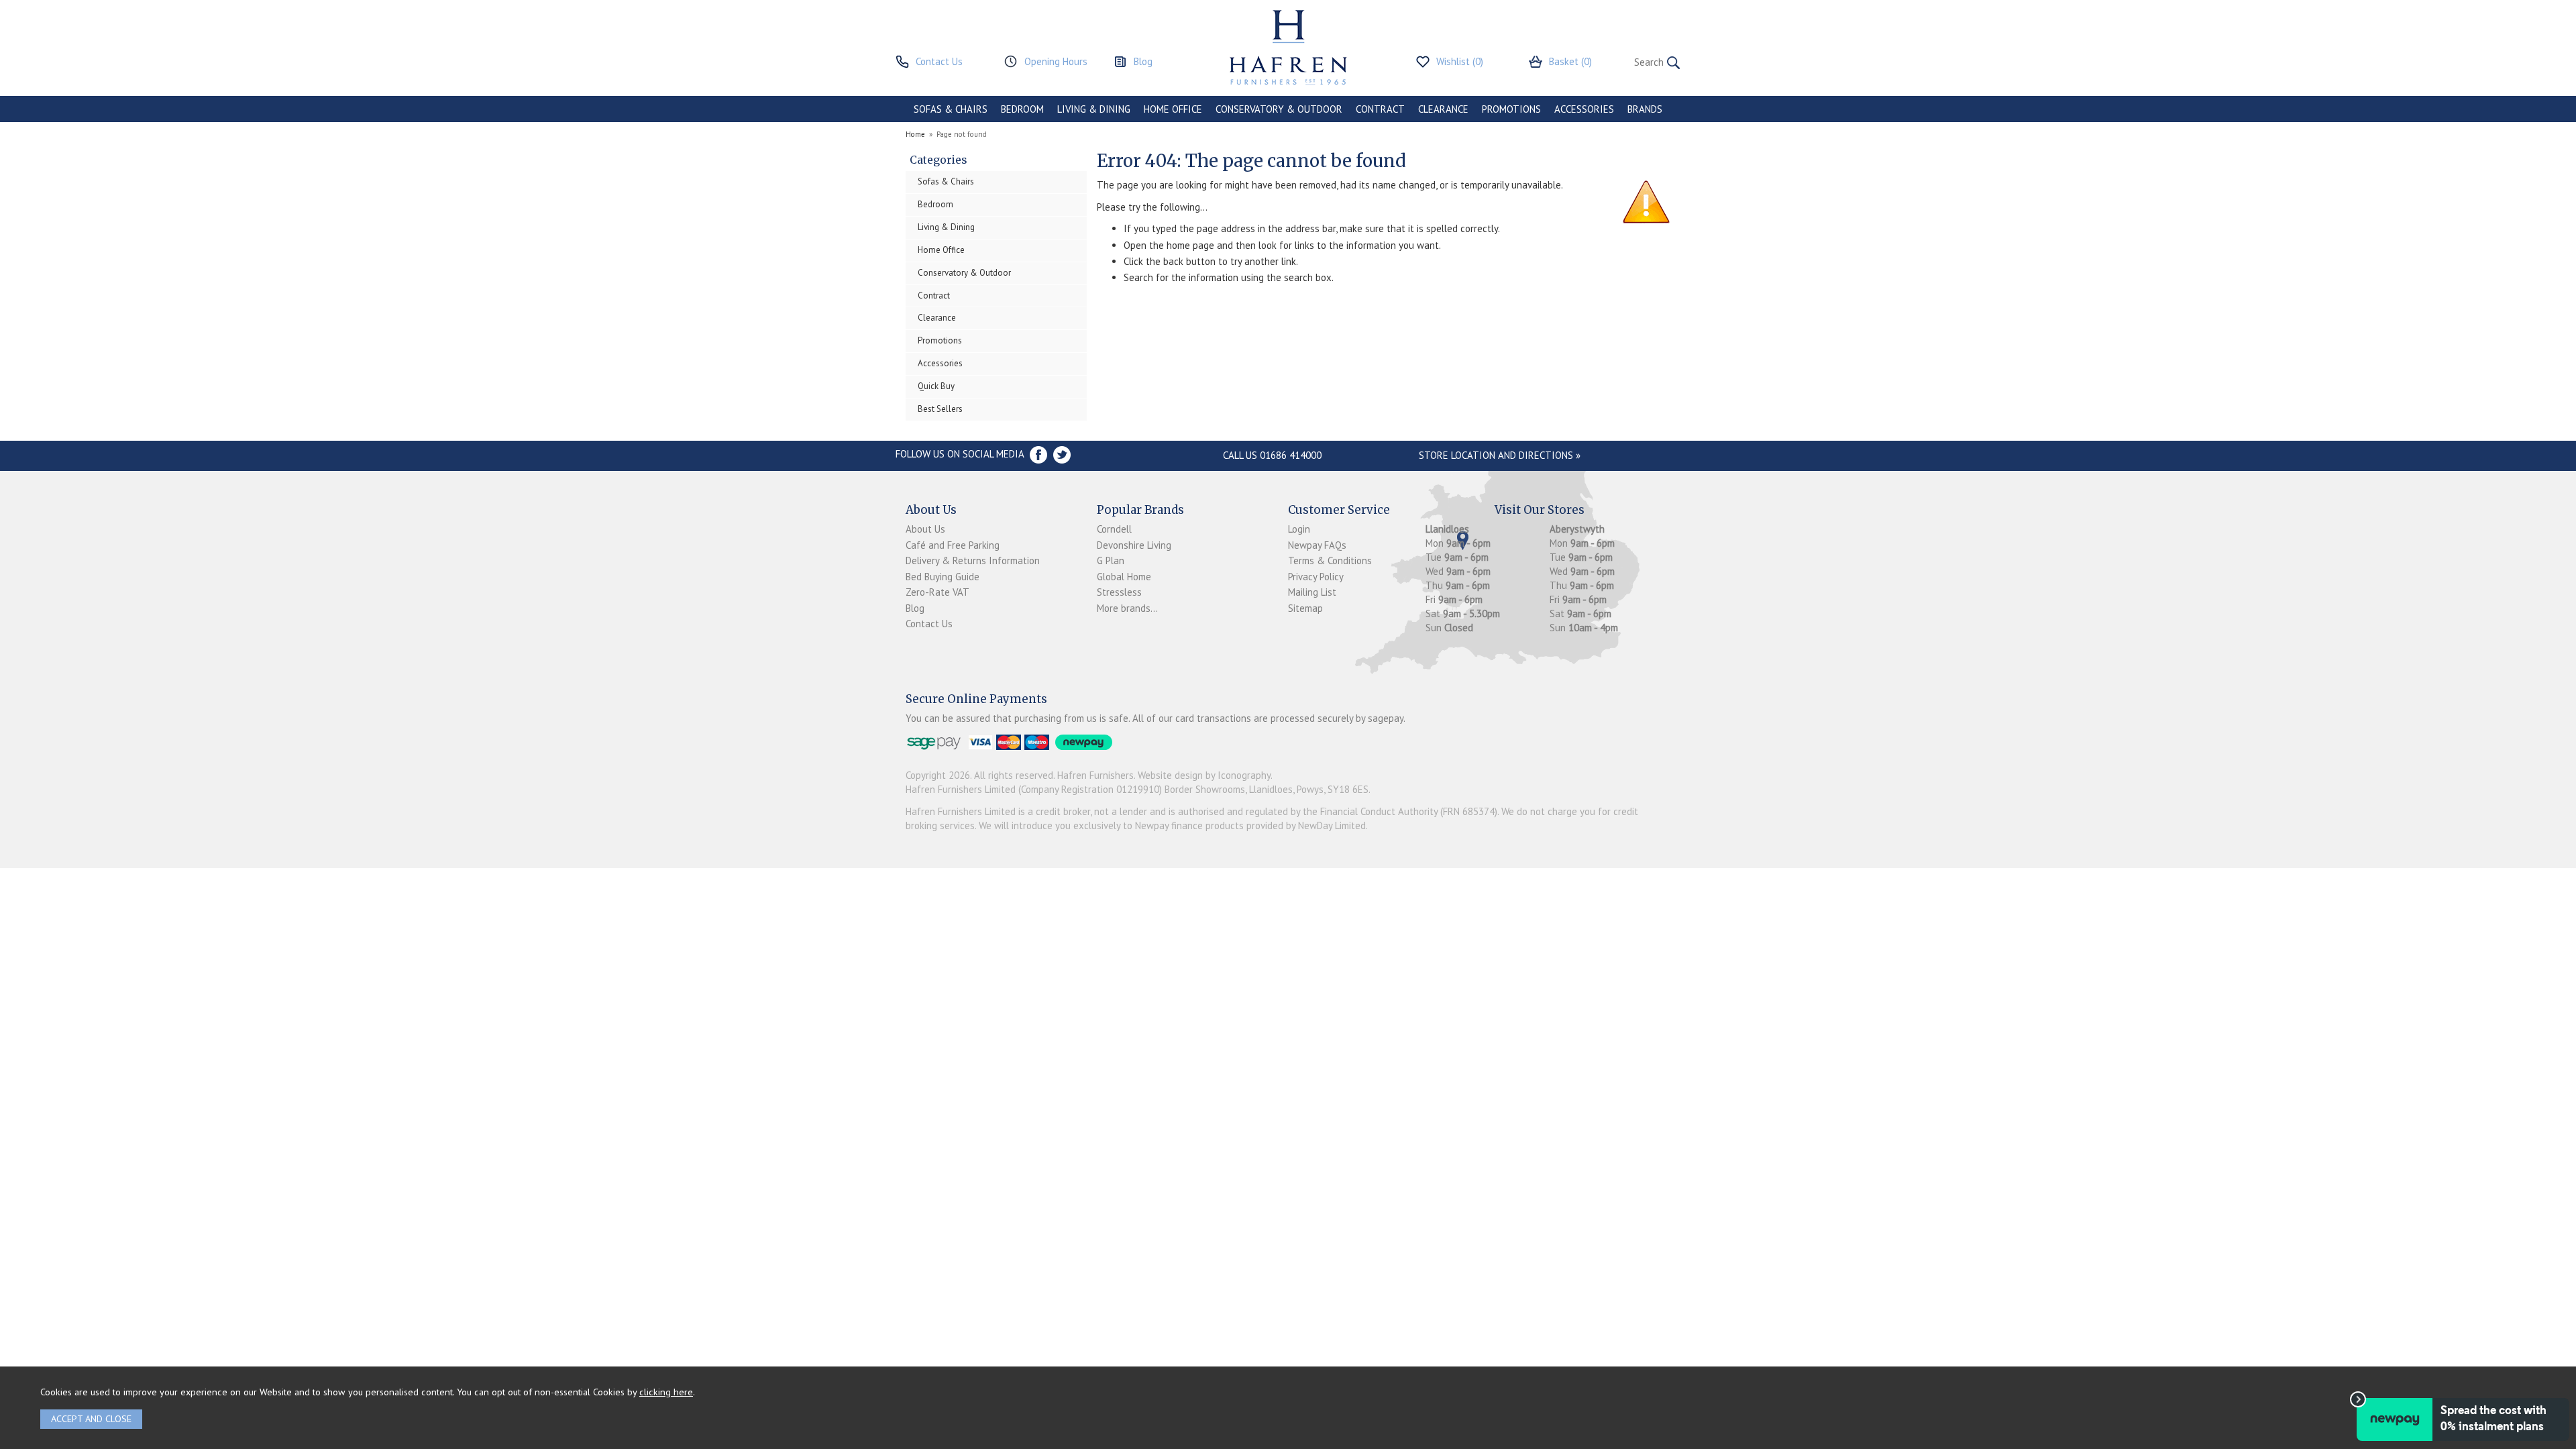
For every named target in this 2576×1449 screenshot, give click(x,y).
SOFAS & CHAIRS (951, 109)
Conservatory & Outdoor (964, 273)
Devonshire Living (1134, 545)
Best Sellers (940, 409)
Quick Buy (936, 386)
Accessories (940, 363)
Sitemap (1305, 608)
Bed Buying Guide (943, 577)
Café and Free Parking (953, 545)
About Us (925, 529)
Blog (915, 608)
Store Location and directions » (1500, 455)
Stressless (1119, 592)
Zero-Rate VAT (937, 592)
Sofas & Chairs (946, 181)
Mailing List (1312, 592)
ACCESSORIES (1584, 109)
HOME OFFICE (1173, 109)
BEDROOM (1022, 109)
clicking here (666, 1392)
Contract (934, 296)
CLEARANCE (1443, 109)
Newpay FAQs (1317, 545)
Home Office (941, 250)
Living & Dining (946, 227)
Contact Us (929, 624)
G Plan (1111, 560)
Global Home (1124, 577)
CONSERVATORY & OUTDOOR (1279, 109)
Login (1299, 529)
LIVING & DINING (1094, 109)
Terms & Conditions (1330, 560)
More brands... (1127, 608)
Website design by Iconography (1204, 775)
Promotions (940, 340)
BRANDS (1645, 109)
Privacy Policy (1316, 577)
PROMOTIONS (1511, 109)
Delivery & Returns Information (973, 560)
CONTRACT (1380, 109)
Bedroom (935, 204)
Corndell (1114, 529)
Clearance (937, 318)
